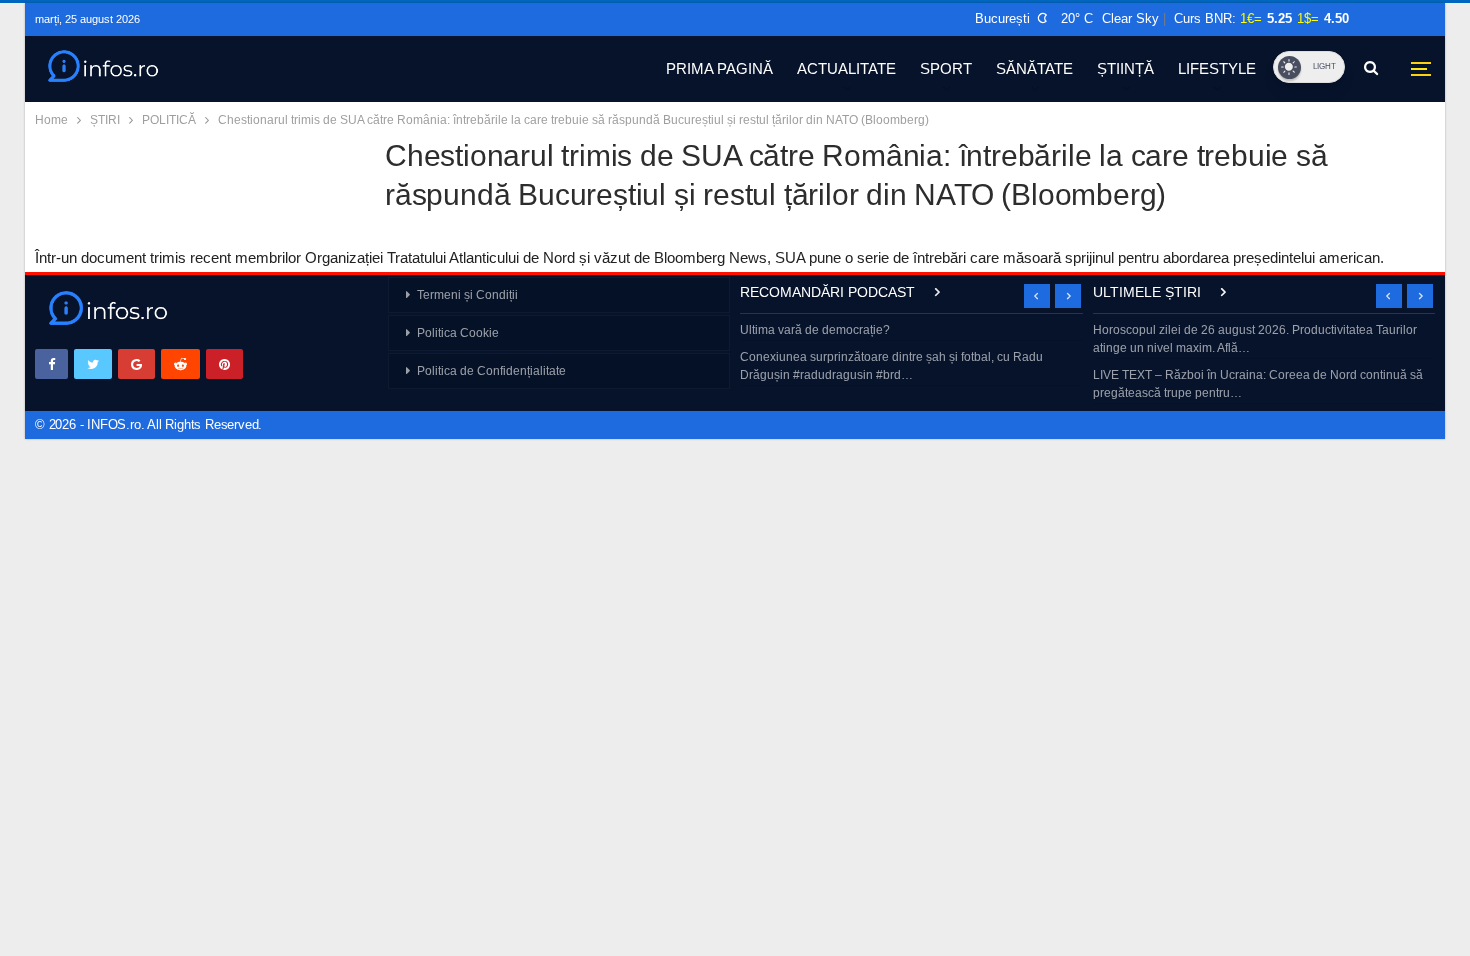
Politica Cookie (458, 333)
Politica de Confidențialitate (491, 371)
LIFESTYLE (1217, 68)
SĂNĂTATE (1034, 68)
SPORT (946, 68)
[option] (911, 354)
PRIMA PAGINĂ (719, 68)
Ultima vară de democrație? (815, 330)
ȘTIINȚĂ (1125, 68)
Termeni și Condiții (467, 295)
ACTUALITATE (846, 68)
